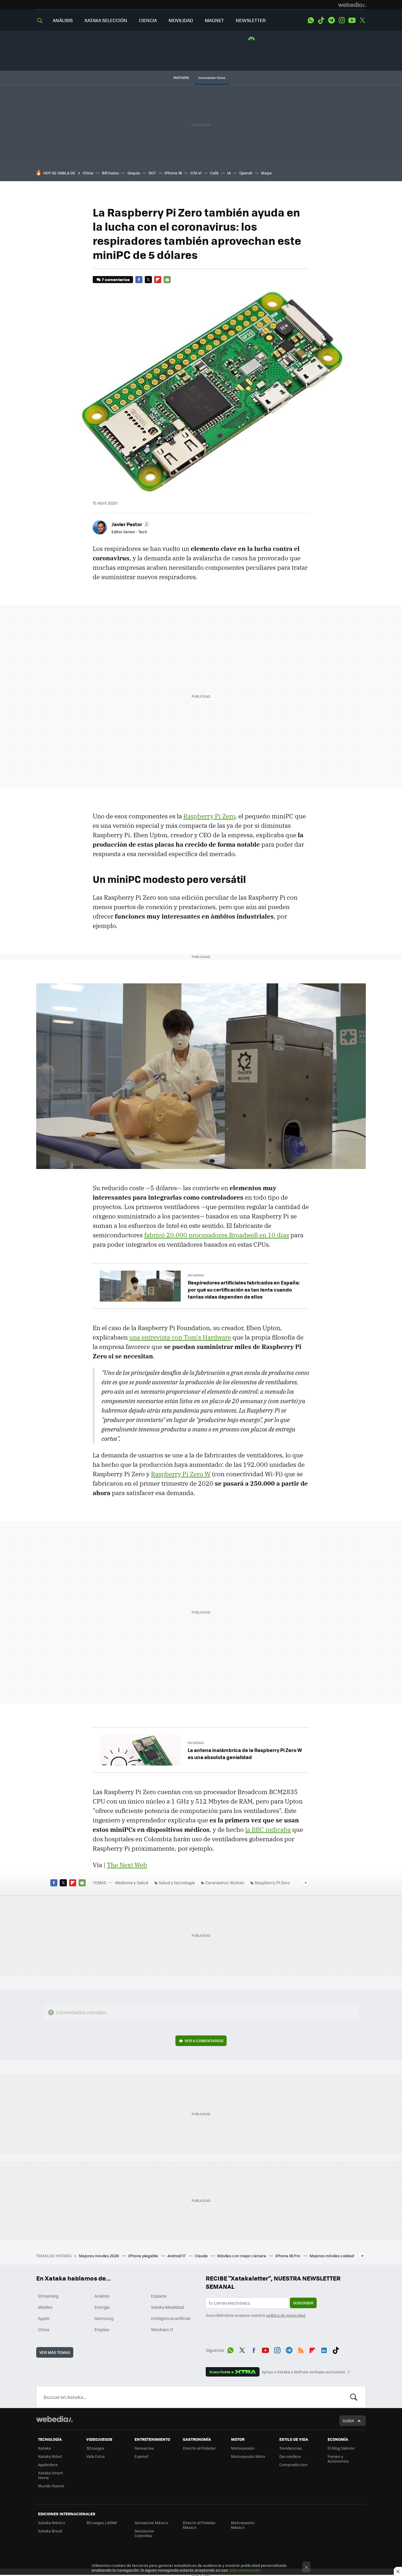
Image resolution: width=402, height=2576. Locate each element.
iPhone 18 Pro (288, 2256)
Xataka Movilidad (167, 2307)
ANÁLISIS (63, 20)
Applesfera (48, 2464)
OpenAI (246, 173)
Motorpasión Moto (248, 2456)
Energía (102, 2307)
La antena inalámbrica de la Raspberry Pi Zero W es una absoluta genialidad (245, 1753)
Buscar (354, 2397)
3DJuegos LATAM (102, 2523)
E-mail (167, 280)
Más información (245, 2570)
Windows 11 (162, 2329)
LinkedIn (324, 2349)
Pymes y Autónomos (338, 2459)
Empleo (102, 2329)
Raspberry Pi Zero (209, 816)
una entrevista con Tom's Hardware (180, 1337)
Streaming (48, 2296)
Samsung (104, 2318)
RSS (301, 2349)
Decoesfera (290, 2456)
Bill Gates (110, 173)
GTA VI (196, 173)
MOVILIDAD (181, 20)
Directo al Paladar (199, 2448)
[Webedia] (352, 5)
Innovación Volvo (212, 78)
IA (229, 173)
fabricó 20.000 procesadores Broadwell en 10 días (217, 1235)
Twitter (362, 20)
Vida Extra (95, 2456)
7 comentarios (116, 279)
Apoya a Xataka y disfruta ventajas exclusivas (303, 2372)
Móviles (45, 2307)
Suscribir (303, 2303)
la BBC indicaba (268, 1829)
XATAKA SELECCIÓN (106, 20)
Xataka (44, 2448)
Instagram (342, 20)
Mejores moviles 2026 (99, 2256)
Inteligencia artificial (171, 2318)
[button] (130, 524)
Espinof (141, 2456)
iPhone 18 (173, 173)
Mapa (266, 173)
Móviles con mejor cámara (242, 2256)
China (88, 173)
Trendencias (291, 2448)
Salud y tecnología (177, 1883)
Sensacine (144, 2448)
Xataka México (52, 2523)
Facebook (139, 280)
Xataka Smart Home (50, 2475)
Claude (202, 2256)
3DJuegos (95, 2448)
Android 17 (177, 2256)
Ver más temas (55, 2352)
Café (214, 173)
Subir (348, 2421)
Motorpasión (243, 2448)
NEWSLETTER (251, 20)
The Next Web (127, 1865)
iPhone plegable (144, 2256)
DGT (152, 173)
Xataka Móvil (50, 2456)
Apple (44, 2318)
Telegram (331, 20)
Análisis (102, 2296)
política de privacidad (286, 2315)
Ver (204, 2041)
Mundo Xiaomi (51, 2486)
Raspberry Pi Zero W (181, 1474)
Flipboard (158, 280)
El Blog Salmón (341, 2448)
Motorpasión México (243, 2525)
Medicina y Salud (132, 1883)
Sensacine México (151, 2523)
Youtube (352, 20)
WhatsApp (311, 20)
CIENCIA (148, 20)
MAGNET (214, 20)
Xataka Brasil (50, 2531)
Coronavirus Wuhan (225, 1883)
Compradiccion (293, 2464)
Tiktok (321, 20)
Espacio (159, 2296)
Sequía (134, 173)
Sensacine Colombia (144, 2533)
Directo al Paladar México (199, 2525)
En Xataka (196, 1275)
